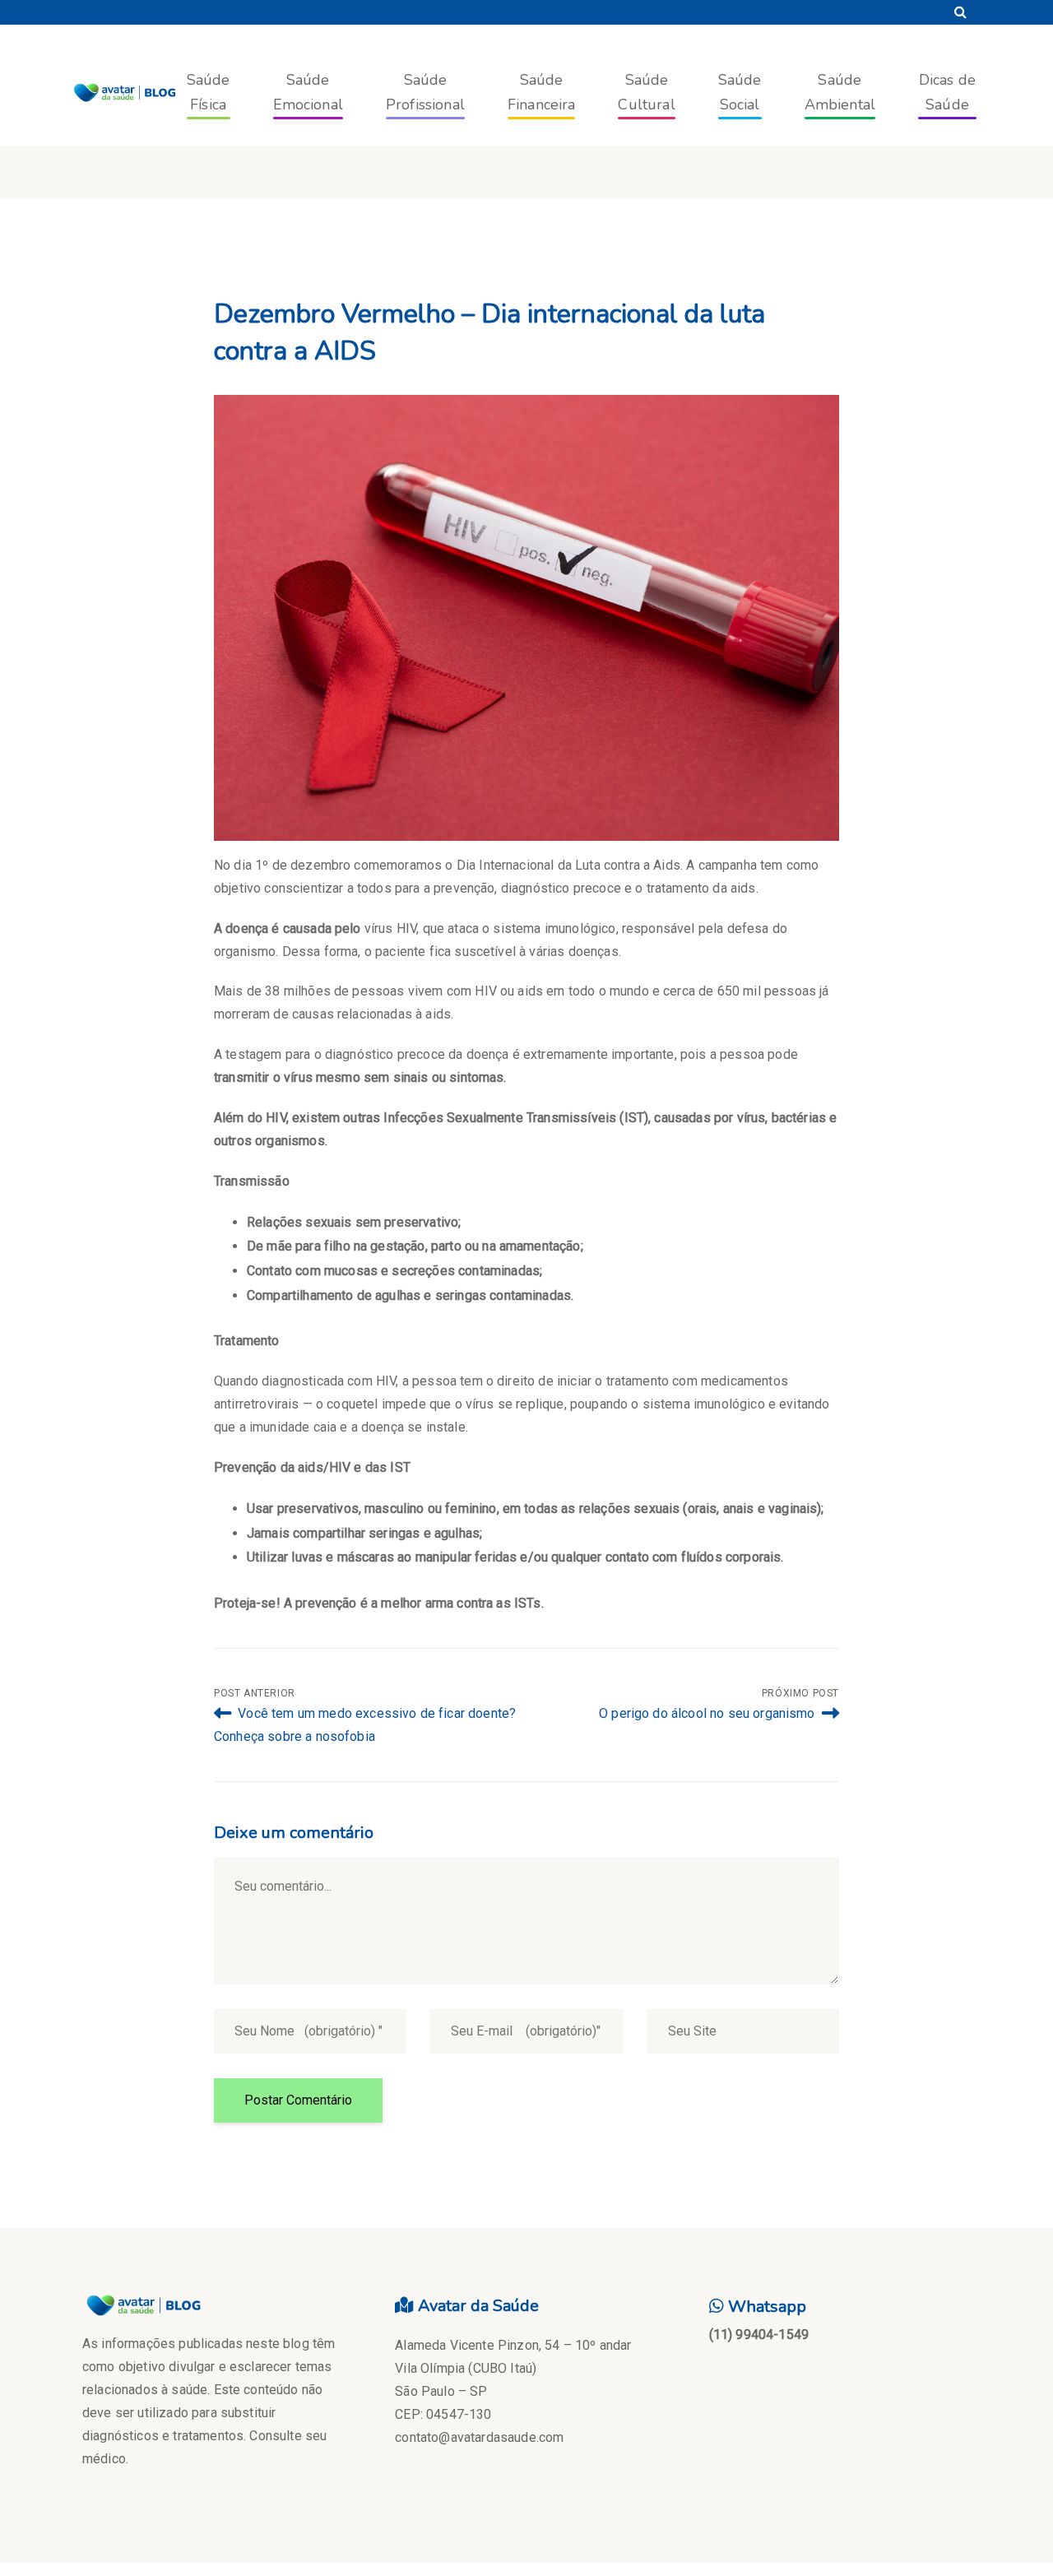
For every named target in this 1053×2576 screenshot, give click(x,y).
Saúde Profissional (425, 92)
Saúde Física (209, 92)
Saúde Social (740, 92)
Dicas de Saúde (947, 92)
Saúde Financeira (542, 92)
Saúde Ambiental (840, 92)
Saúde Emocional (308, 92)
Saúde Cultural (646, 92)
